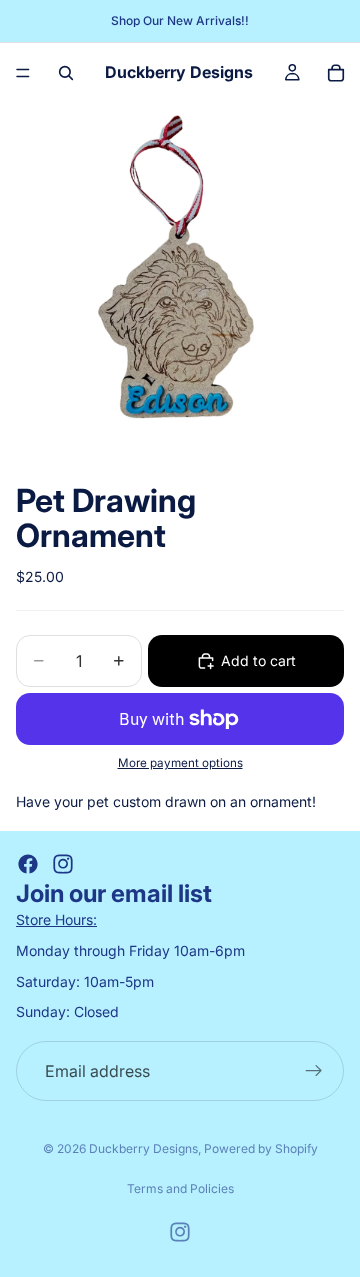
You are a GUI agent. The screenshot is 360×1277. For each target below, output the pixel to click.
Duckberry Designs (143, 1148)
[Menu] (23, 73)
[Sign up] (314, 1071)
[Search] (66, 73)
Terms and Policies (180, 1188)
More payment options (180, 763)
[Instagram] (63, 864)
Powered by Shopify (261, 1148)
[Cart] (336, 73)
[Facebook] (28, 864)
